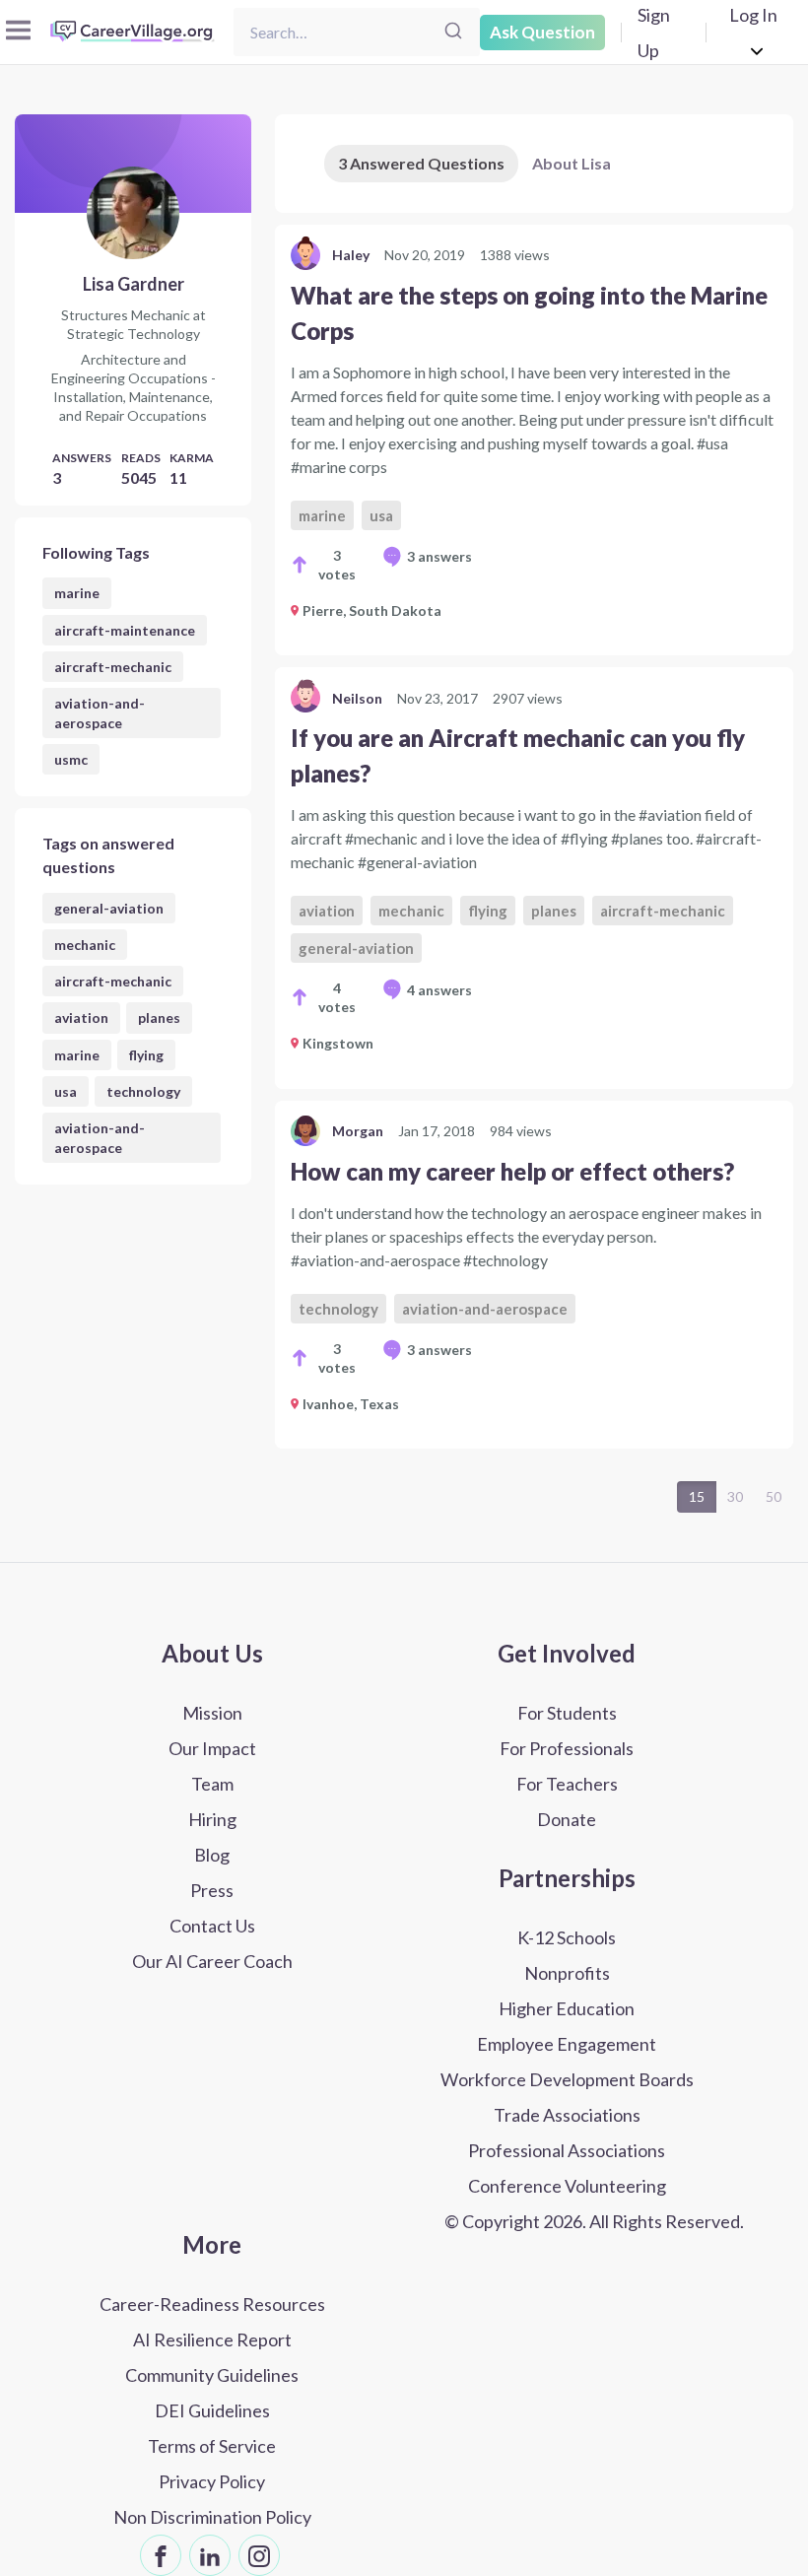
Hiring (212, 1819)
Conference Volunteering (567, 2186)
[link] (534, 440)
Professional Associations (567, 2150)
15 (697, 1496)
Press (212, 1890)
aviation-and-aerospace (100, 712)
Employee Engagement (567, 2044)
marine (77, 593)
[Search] (453, 32)
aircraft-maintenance (125, 630)
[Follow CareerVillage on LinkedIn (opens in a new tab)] (210, 2555)
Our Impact (212, 1748)
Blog (212, 1855)
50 (774, 1496)
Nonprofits (567, 1973)
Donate (567, 1819)
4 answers (439, 990)
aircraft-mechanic (113, 667)
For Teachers (567, 1784)
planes (159, 1017)
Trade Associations (567, 2115)
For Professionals (567, 1748)
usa (66, 1091)
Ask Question (542, 32)
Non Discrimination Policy (212, 2517)
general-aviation (109, 908)
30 (735, 1496)
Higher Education (567, 2008)
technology (143, 1091)
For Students (567, 1713)
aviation (81, 1017)
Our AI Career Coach (212, 1961)
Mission (212, 1713)
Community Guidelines (212, 2375)
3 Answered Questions (421, 163)
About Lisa (572, 163)
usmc (71, 759)
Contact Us (212, 1926)
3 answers (439, 556)
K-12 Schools (567, 1937)
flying (146, 1055)
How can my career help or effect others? (512, 1171)
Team (212, 1784)
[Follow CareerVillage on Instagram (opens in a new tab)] (259, 2555)
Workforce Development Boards (567, 2079)
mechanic (85, 945)
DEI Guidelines (212, 2410)
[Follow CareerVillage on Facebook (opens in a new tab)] (161, 2555)
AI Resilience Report (212, 2339)
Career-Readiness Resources (212, 2304)
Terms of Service (212, 2446)
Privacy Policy (212, 2481)
